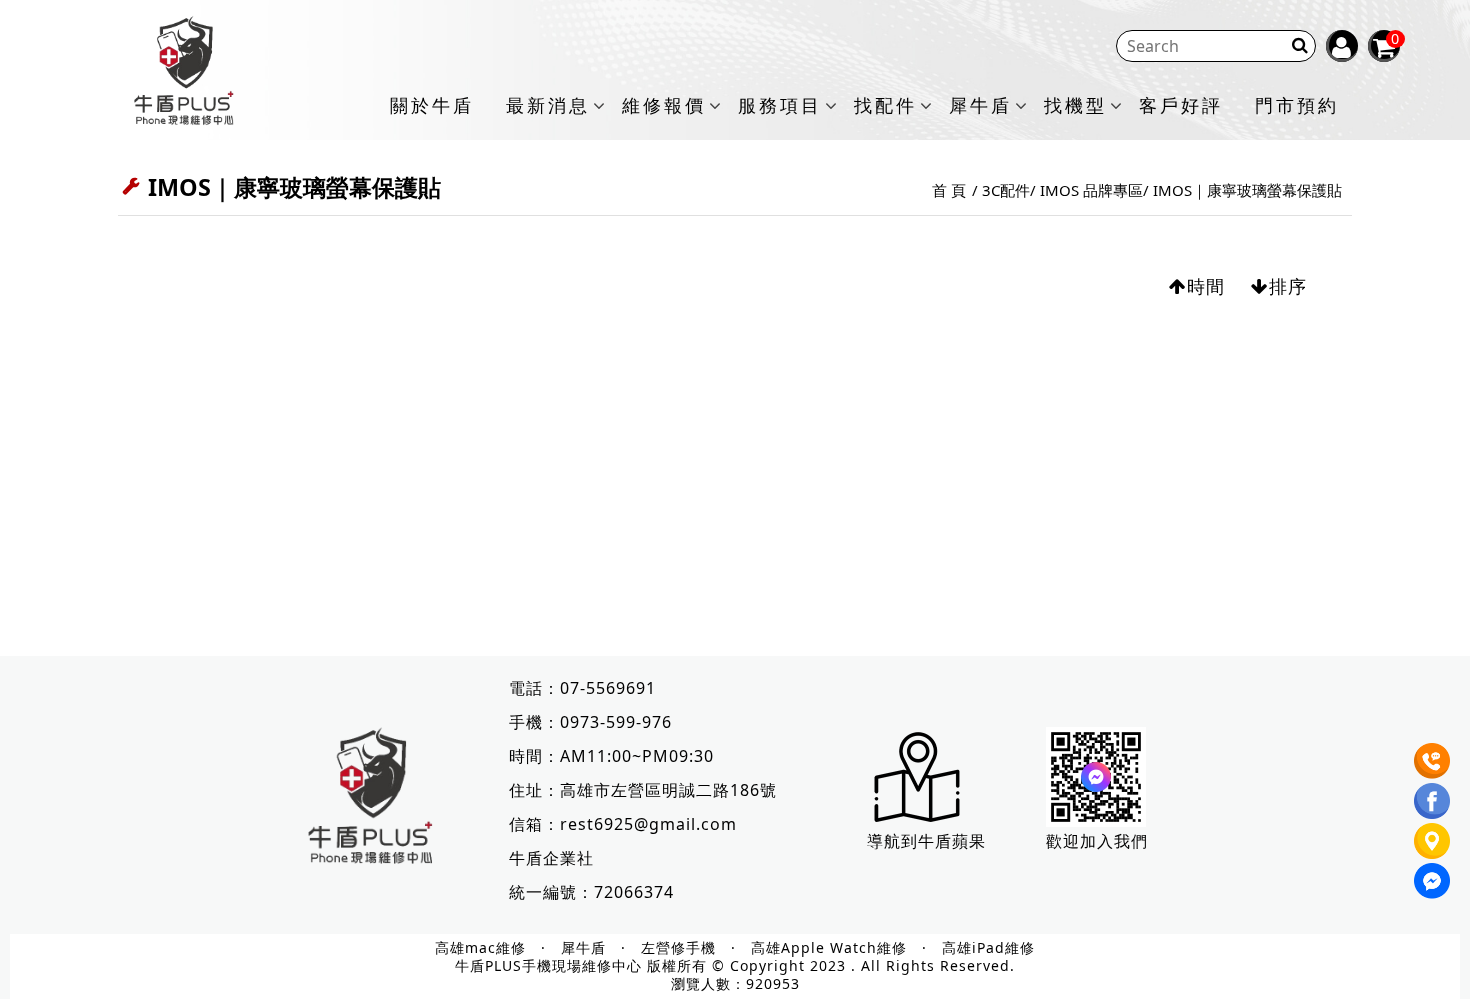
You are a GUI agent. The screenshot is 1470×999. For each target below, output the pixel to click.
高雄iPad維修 (988, 948)
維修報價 (664, 106)
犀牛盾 (980, 106)
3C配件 (1006, 190)
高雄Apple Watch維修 (829, 948)
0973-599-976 (616, 722)
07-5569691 (608, 688)
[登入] (1342, 46)
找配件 (885, 106)
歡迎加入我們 (1097, 841)
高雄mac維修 (480, 948)
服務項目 (780, 106)
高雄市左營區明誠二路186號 (668, 790)
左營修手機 (678, 948)
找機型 (1075, 106)
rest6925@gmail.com (648, 824)
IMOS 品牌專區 (1091, 190)
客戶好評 (1181, 106)
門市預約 (1297, 106)
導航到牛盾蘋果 (926, 841)
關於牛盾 (432, 106)
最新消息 (548, 106)
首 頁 (949, 190)
